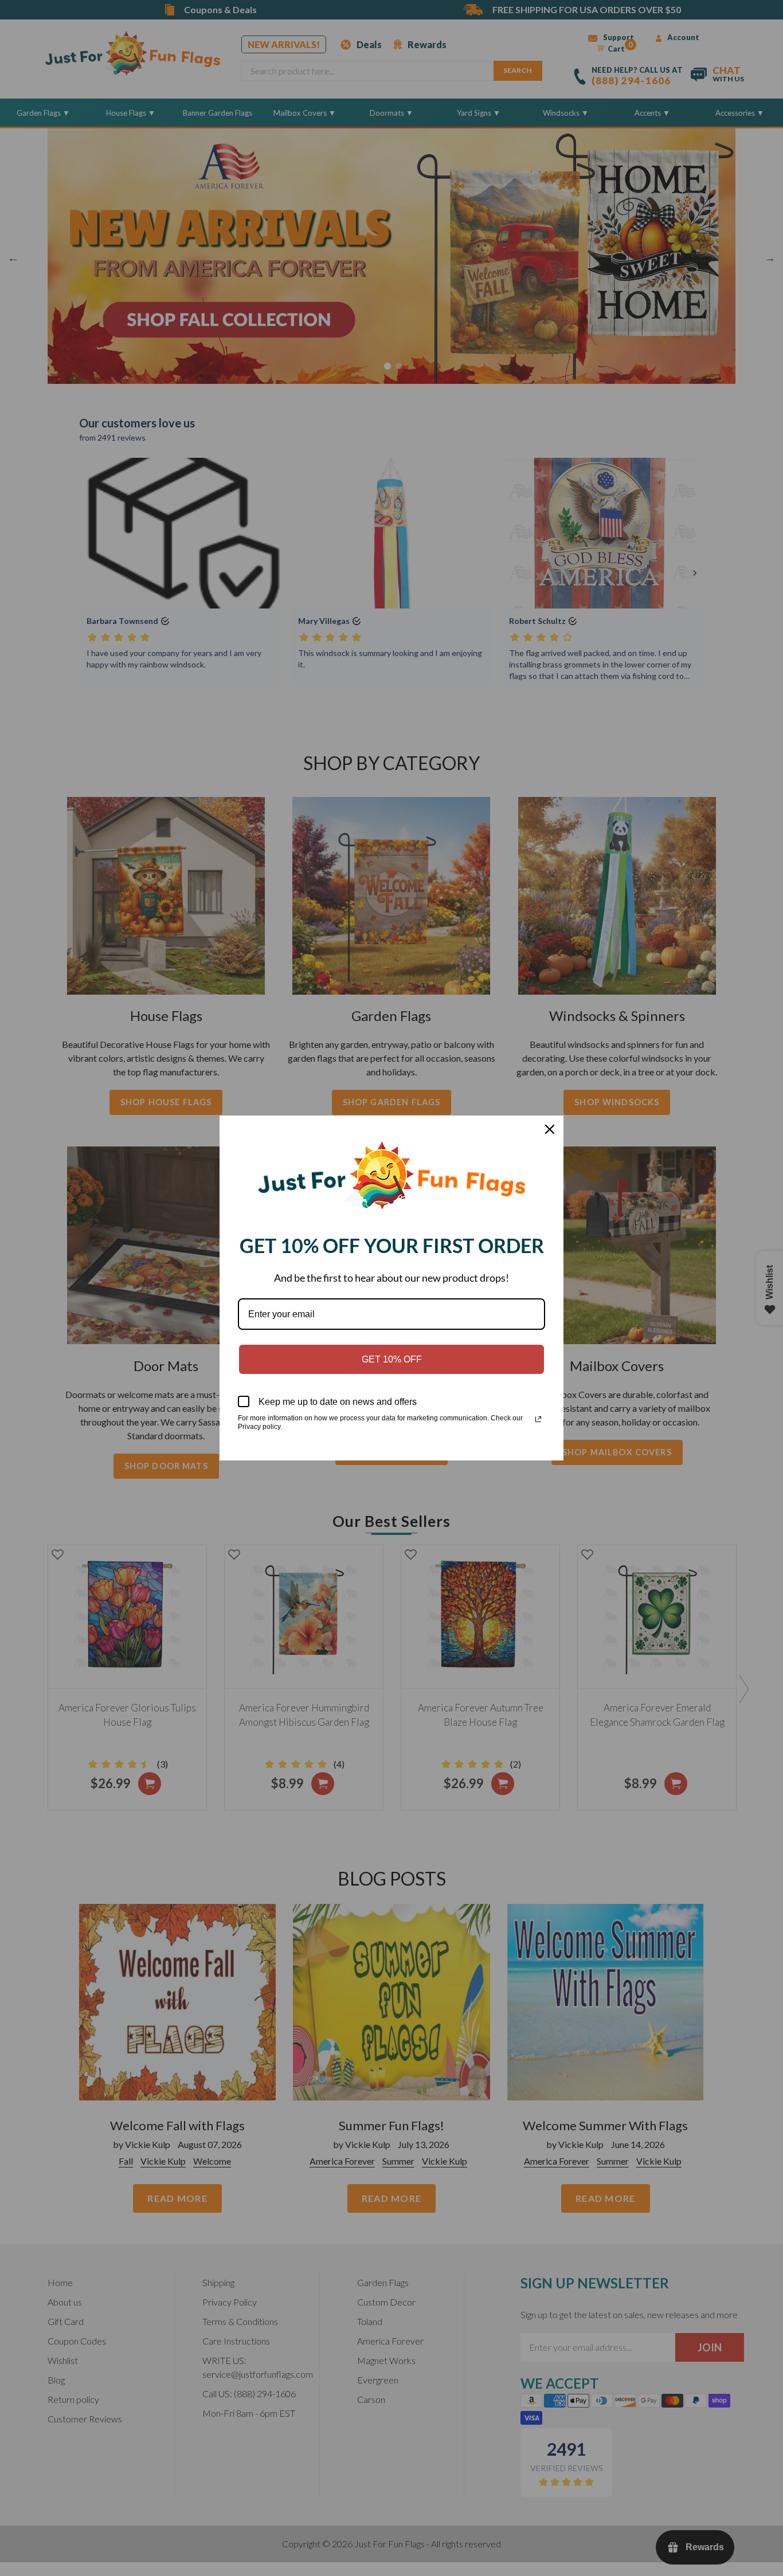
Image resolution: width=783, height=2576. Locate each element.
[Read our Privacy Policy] (538, 1419)
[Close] (550, 1129)
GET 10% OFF (392, 1359)
